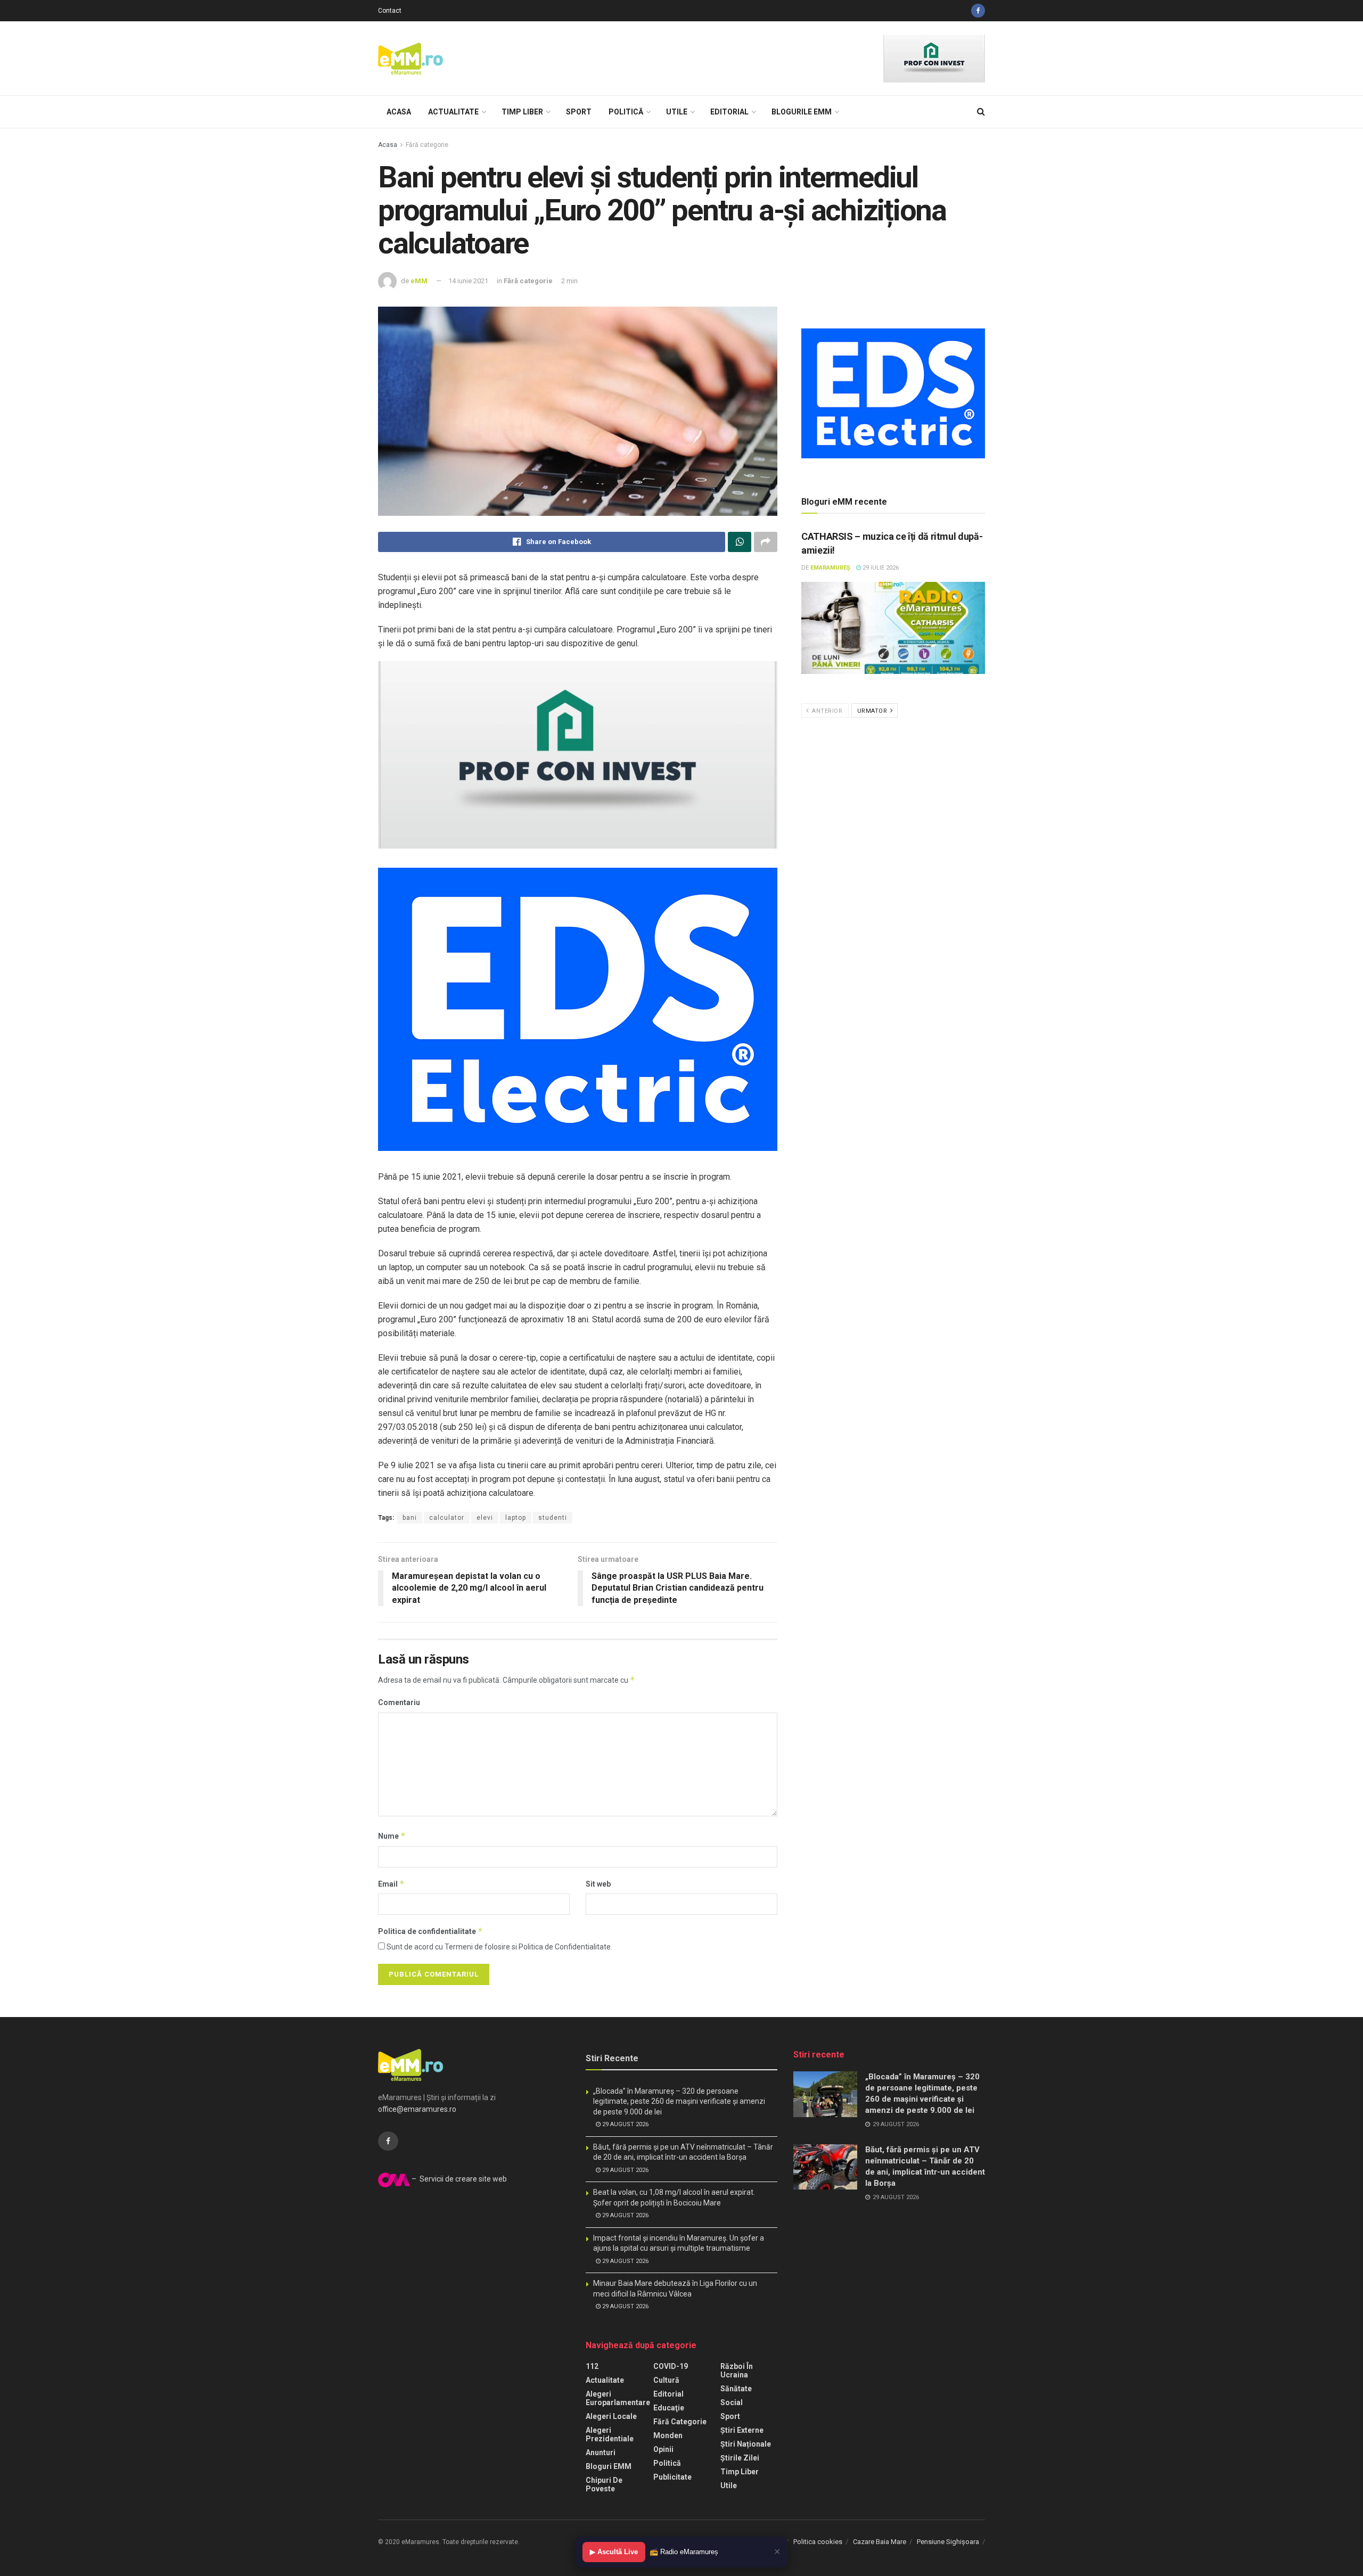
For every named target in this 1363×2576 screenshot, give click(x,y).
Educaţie (669, 2408)
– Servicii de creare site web (458, 2179)
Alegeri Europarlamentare (618, 2398)
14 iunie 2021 (468, 281)
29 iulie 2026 (880, 568)
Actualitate (453, 112)
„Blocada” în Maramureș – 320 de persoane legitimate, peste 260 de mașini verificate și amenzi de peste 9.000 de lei (679, 2101)
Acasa (399, 112)
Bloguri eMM (609, 2466)
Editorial (729, 112)
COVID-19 (671, 2366)
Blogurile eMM (802, 112)
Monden (668, 2435)
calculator (447, 1518)
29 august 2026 (625, 2124)
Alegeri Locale (611, 2416)
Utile (677, 112)
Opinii (663, 2449)
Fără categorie (427, 145)
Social (732, 2402)
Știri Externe (742, 2430)
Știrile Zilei (740, 2458)
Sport (579, 112)
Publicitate (672, 2477)
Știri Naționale (746, 2444)
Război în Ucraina (737, 2371)
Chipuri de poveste (604, 2484)
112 (592, 2366)
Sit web (598, 1884)
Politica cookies (818, 2542)
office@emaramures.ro (417, 2109)
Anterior (827, 711)
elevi (485, 1518)
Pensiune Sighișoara (948, 2542)
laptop (516, 1518)
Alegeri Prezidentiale (610, 2434)
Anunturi (601, 2452)
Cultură (666, 2380)
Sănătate (736, 2389)
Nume (392, 1836)
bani (410, 1518)
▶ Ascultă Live (614, 2552)
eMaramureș (830, 568)
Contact (390, 11)
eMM (419, 281)
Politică (626, 112)
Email (391, 1884)
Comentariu (399, 1702)
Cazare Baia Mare (880, 2542)
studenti (553, 1518)
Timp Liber (522, 112)
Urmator (873, 711)
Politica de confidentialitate (430, 1931)
